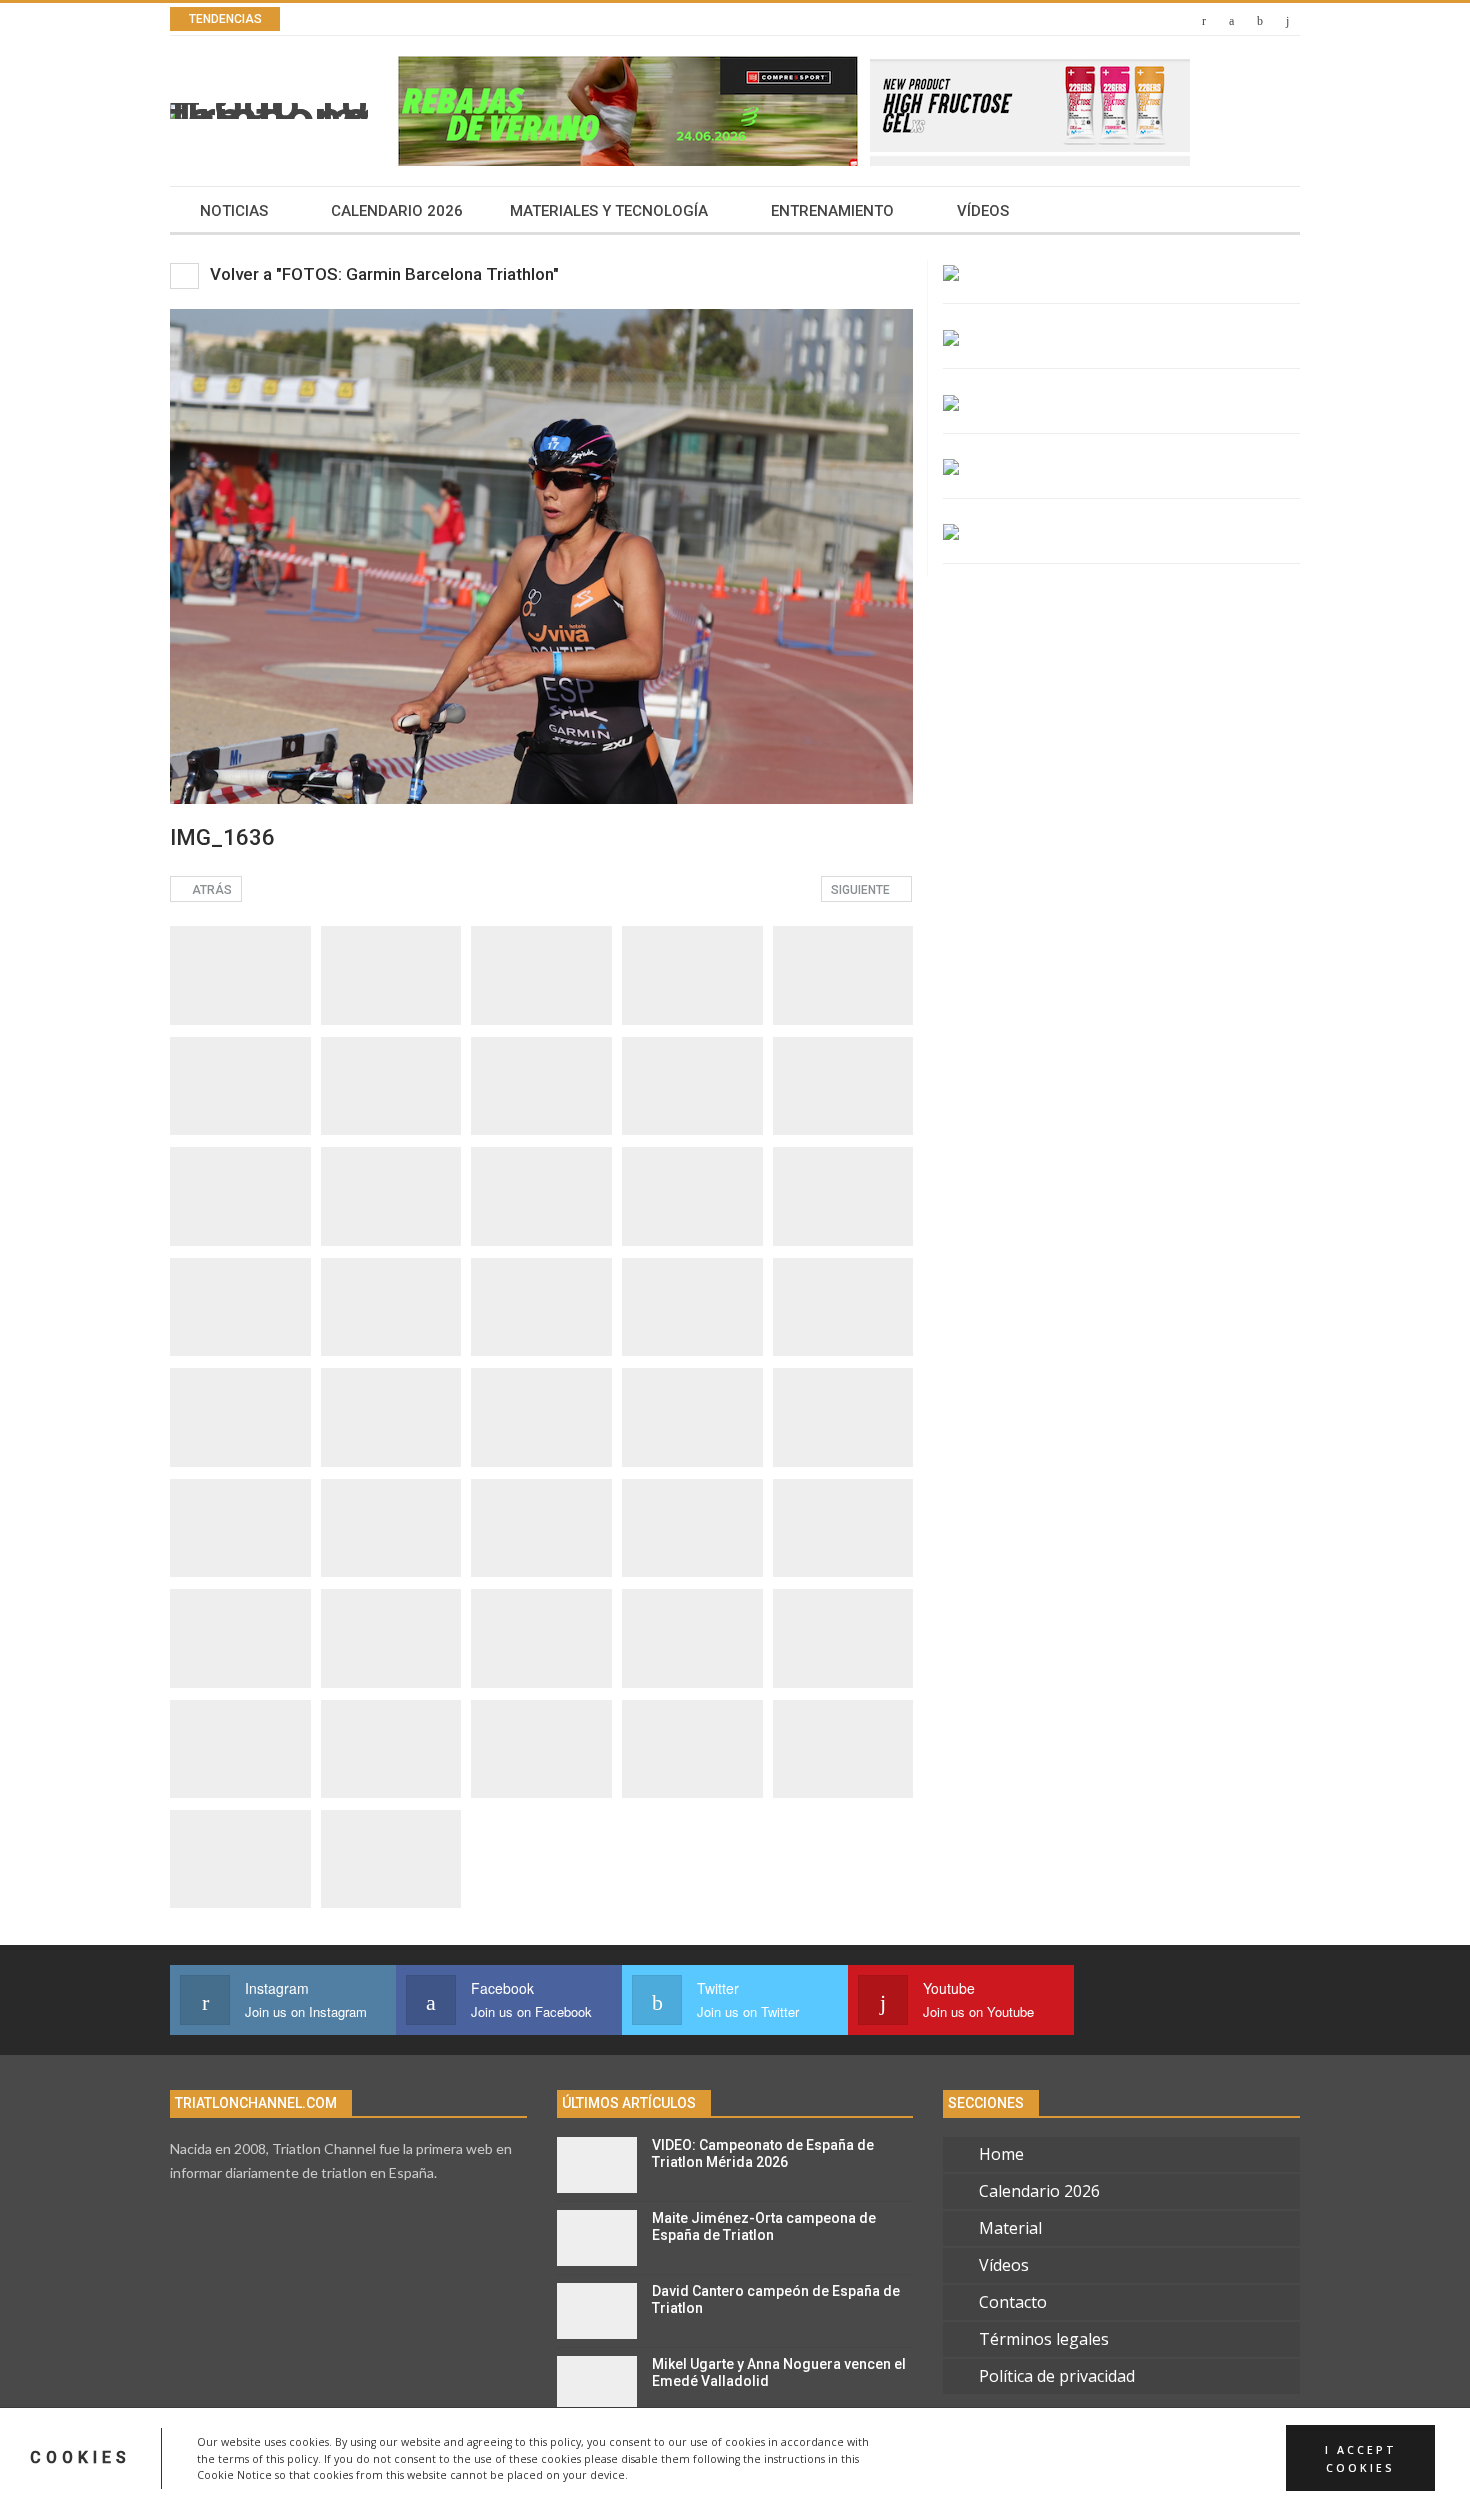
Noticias (234, 211)
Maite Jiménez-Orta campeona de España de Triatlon (764, 2226)
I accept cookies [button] (1361, 2458)
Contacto (1013, 2302)
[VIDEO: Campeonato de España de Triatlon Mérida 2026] (597, 2165)
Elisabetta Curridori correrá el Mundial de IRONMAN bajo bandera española (613, 19)
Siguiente (862, 890)
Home (1001, 2154)
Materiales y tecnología (609, 211)
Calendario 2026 (397, 211)
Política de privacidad (1057, 2376)
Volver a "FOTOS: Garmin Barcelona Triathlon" (382, 274)
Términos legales (1044, 2339)
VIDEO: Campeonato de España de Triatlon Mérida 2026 (763, 2153)
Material (1010, 2228)
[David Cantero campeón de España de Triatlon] (597, 2311)
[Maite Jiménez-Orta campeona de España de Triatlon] (597, 2238)
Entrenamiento (832, 211)
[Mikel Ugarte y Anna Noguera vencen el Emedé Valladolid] (597, 2384)
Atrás (210, 890)
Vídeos (983, 211)
